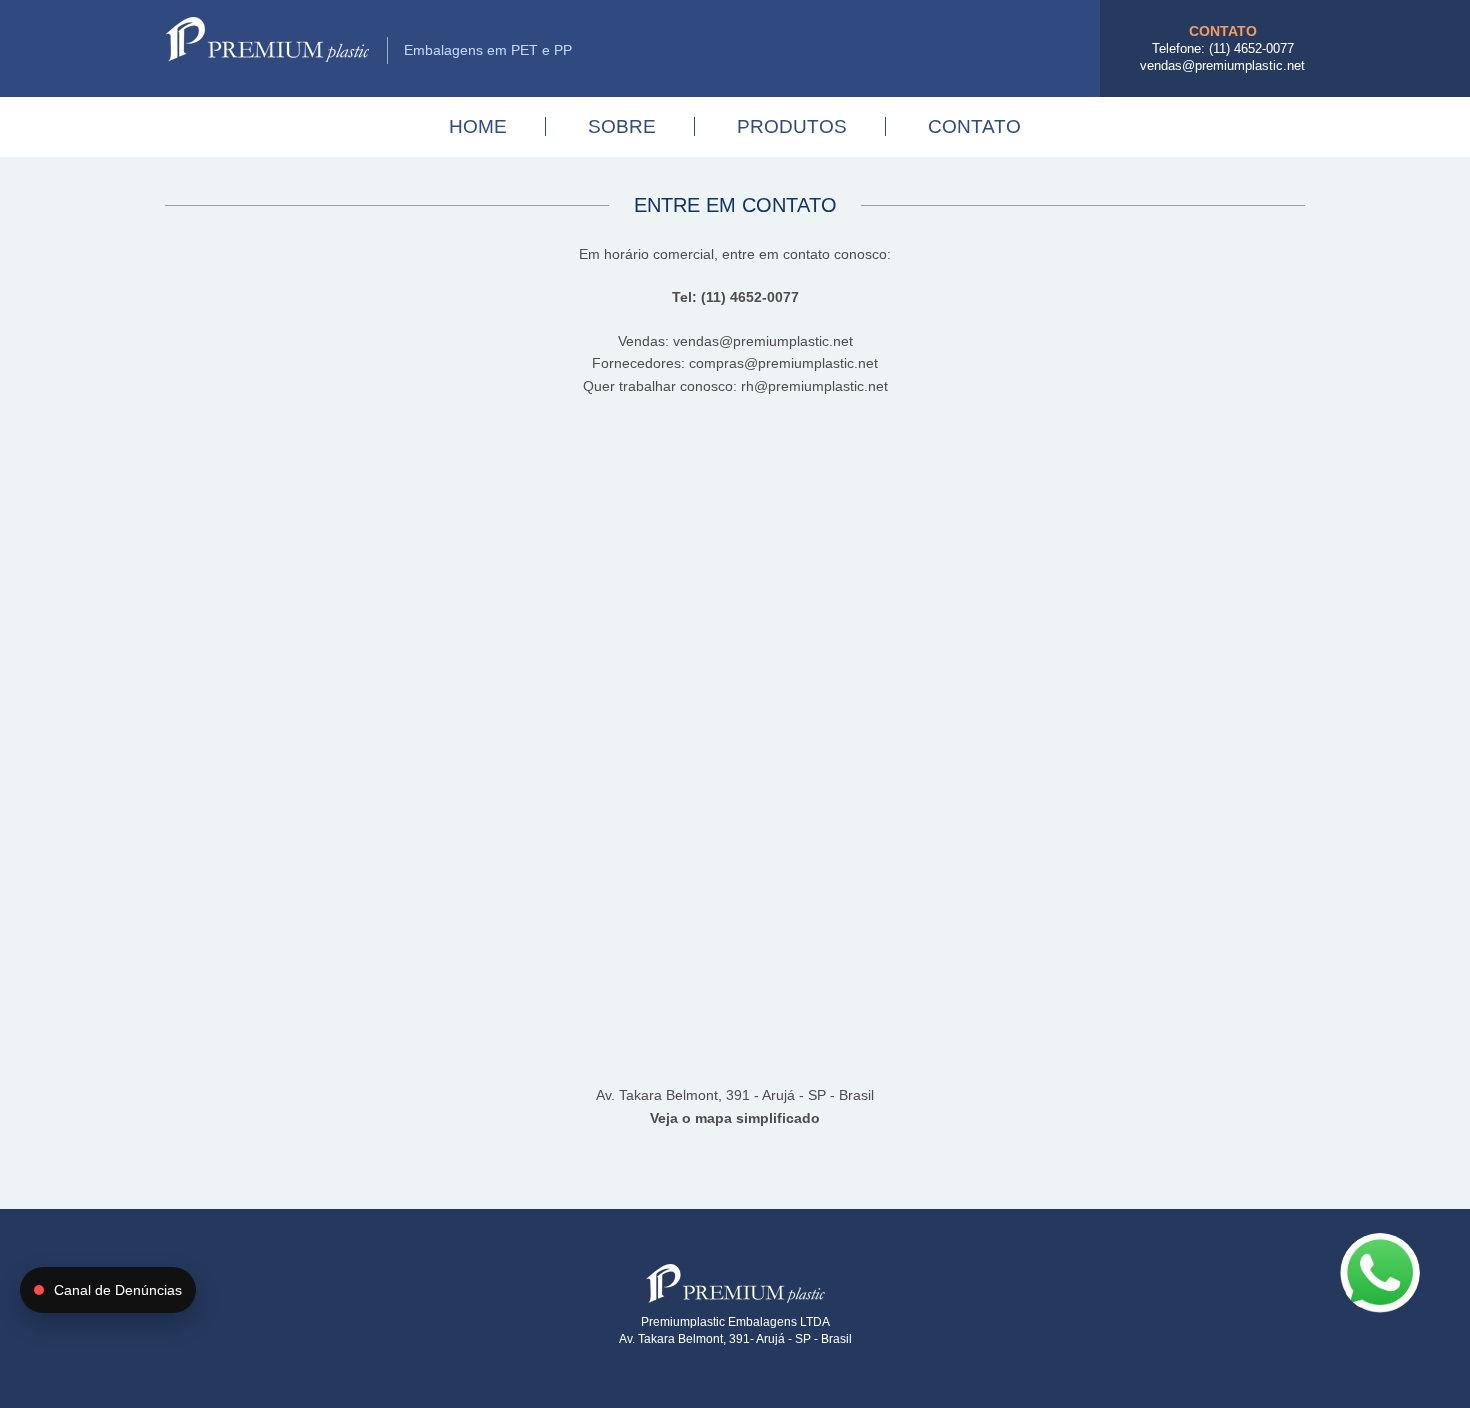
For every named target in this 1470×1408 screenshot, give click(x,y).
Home (478, 126)
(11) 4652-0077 (1251, 48)
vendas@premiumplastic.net (1222, 65)
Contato (974, 126)
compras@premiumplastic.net (783, 363)
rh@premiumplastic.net (814, 386)
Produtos (792, 126)
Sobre (622, 126)
